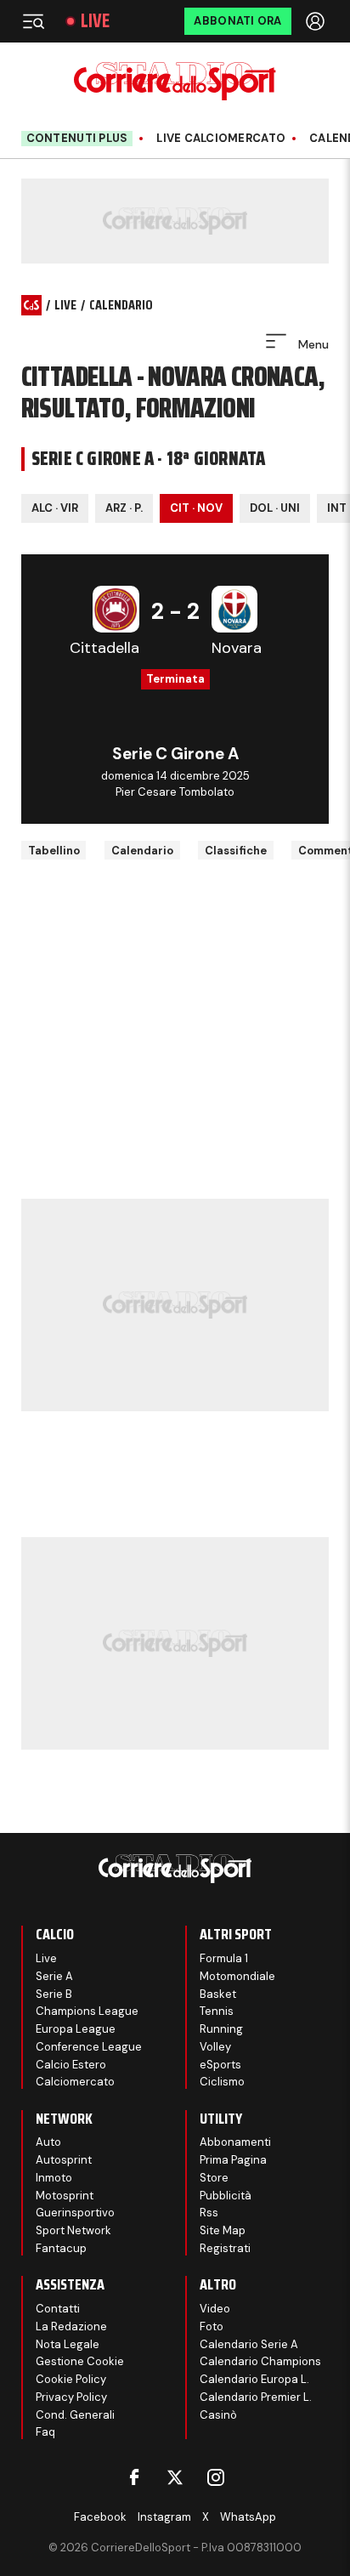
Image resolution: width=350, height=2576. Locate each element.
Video (215, 2309)
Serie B (54, 1994)
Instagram (164, 2517)
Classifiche (236, 851)
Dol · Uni (275, 508)
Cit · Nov (196, 508)
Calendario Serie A (249, 2344)
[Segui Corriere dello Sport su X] (175, 2477)
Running (221, 2029)
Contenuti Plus (77, 138)
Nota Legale (68, 2344)
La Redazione (71, 2326)
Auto (48, 2142)
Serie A (54, 1976)
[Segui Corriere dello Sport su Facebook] (134, 2477)
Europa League (76, 2029)
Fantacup (61, 2248)
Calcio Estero (71, 2065)
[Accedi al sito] (317, 21)
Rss (209, 2213)
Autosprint (64, 2160)
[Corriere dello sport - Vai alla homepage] (175, 81)
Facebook (100, 2517)
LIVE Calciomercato (221, 139)
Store (214, 2178)
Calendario (142, 851)
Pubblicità (226, 2196)
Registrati (225, 2248)
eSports (220, 2065)
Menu (312, 344)
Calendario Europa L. (254, 2379)
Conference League (89, 2047)
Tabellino (54, 851)
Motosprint (65, 2196)
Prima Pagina (233, 2160)
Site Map (223, 2230)
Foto (212, 2326)
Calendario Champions (260, 2361)
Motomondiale (237, 1976)
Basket (218, 1994)
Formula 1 (224, 1958)
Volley (215, 2047)
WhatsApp (248, 2517)
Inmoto (54, 2178)
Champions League (87, 2011)
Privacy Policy (71, 2397)
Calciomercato (75, 2082)
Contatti (58, 2309)
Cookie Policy (71, 2379)
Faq (45, 2432)
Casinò (218, 2415)
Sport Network (73, 2230)
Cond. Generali (75, 2415)
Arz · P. (124, 508)
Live (95, 21)
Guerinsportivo (75, 2213)
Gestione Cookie (80, 2361)
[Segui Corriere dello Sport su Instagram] (216, 2477)
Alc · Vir (55, 508)
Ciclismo (222, 2082)
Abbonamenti (235, 2142)
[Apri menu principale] (33, 21)
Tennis (217, 2011)
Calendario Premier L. (256, 2397)
